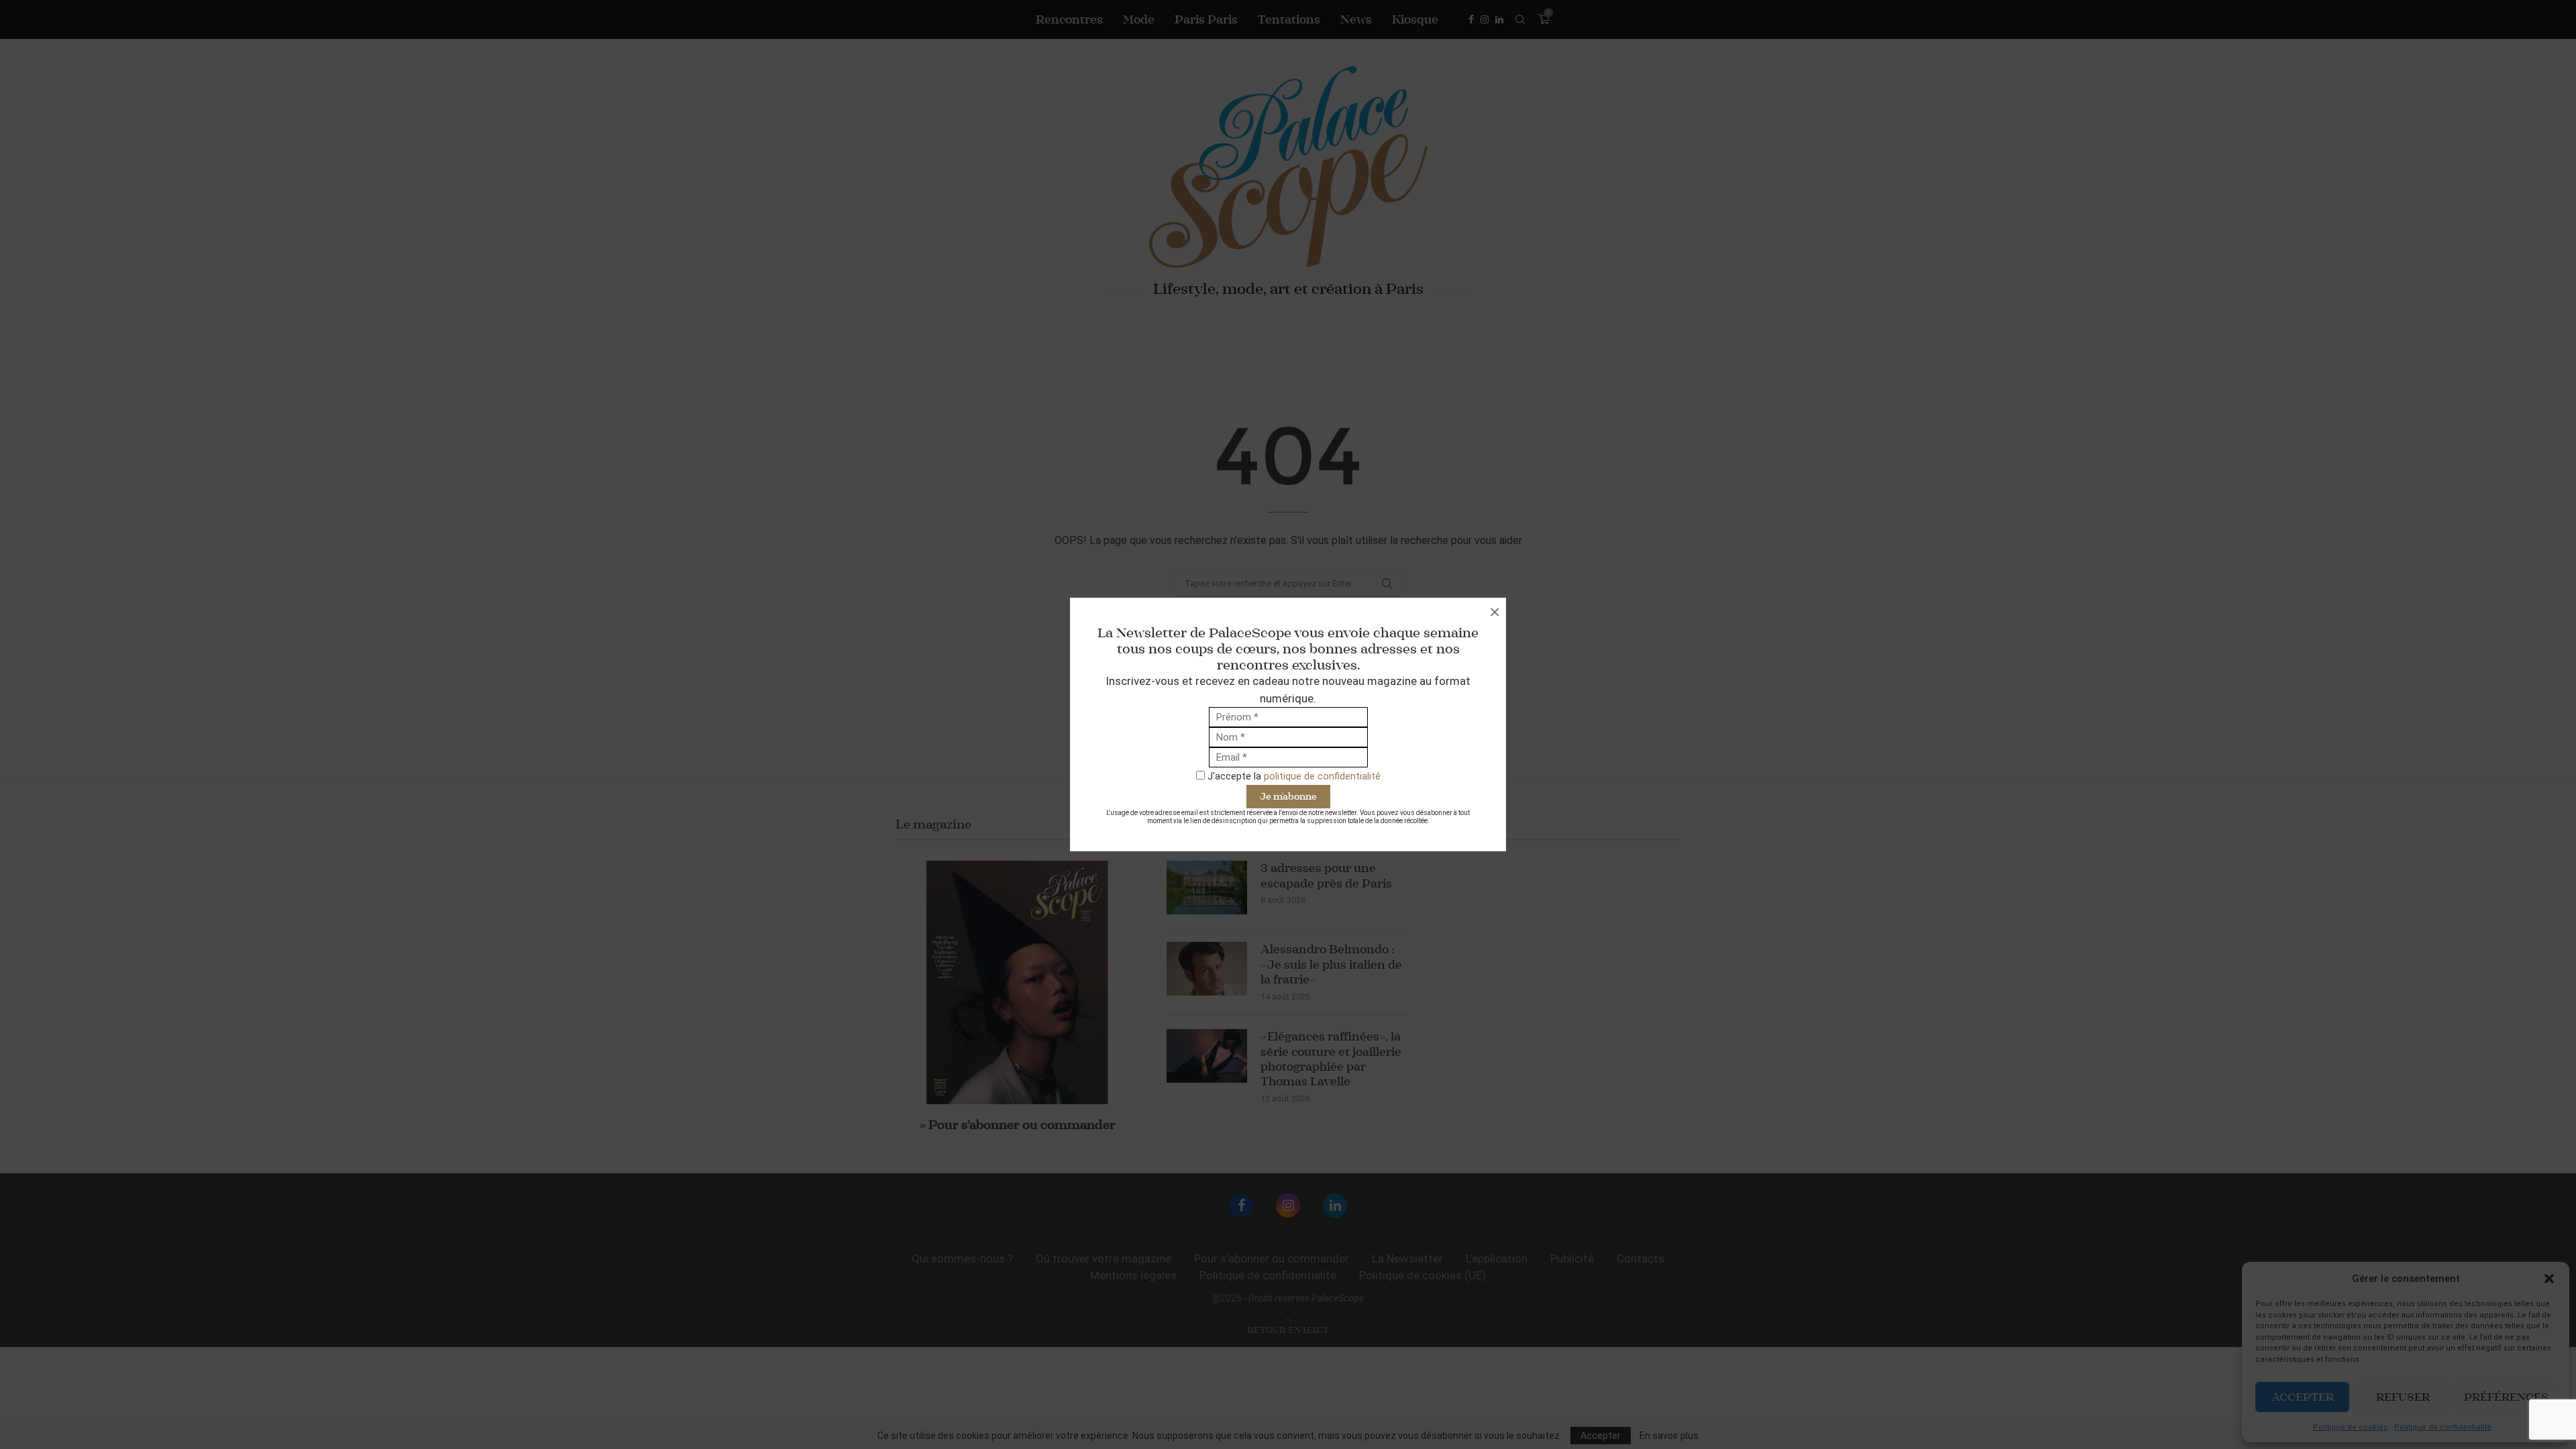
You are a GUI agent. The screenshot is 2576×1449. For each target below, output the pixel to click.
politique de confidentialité (1322, 776)
